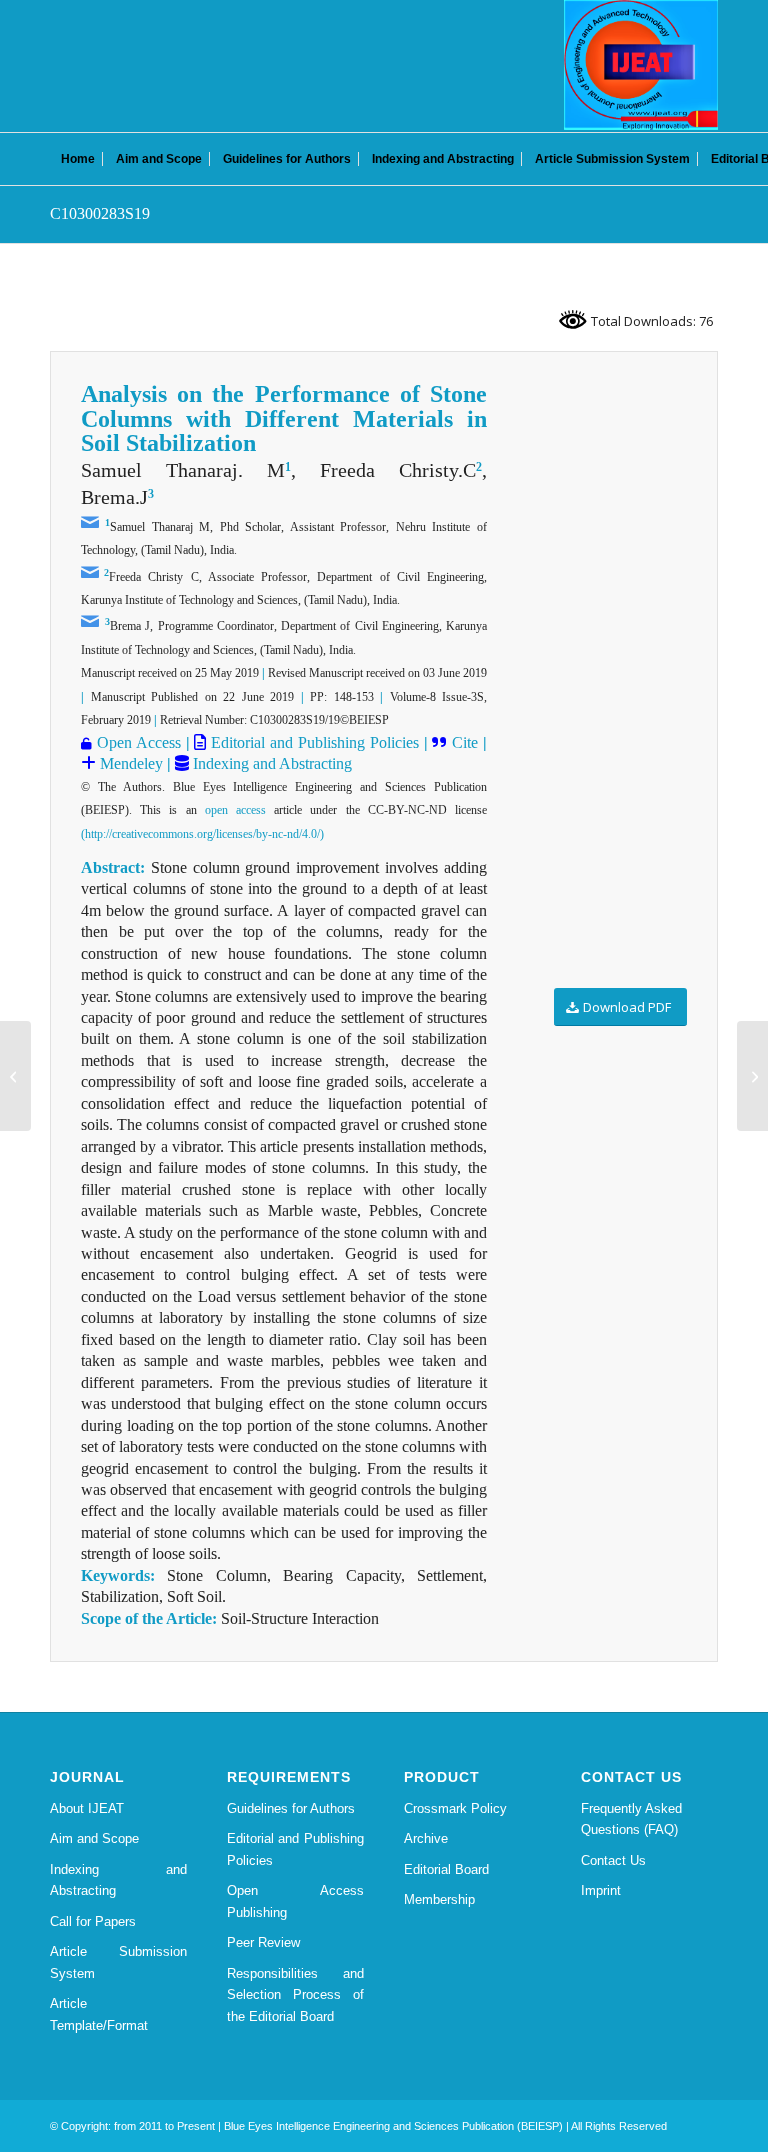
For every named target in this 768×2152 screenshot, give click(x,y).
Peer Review (263, 1942)
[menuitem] (78, 159)
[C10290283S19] (15, 1076)
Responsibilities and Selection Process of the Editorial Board (295, 1995)
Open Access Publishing (295, 1901)
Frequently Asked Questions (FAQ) (631, 1819)
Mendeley (129, 763)
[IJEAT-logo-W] (641, 65)
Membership (439, 1899)
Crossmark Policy (455, 1808)
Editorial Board (446, 1869)
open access (235, 810)
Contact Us (613, 1860)
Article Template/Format (99, 2014)
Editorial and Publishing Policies (312, 742)
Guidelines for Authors (291, 1808)
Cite (465, 742)
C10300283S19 (100, 213)
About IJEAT (87, 1808)
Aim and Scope (94, 1838)
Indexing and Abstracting (270, 763)
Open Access (139, 742)
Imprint (601, 1890)
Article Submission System (118, 1962)
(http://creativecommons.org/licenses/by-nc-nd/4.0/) (202, 834)
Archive (426, 1838)
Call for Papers (93, 1921)
